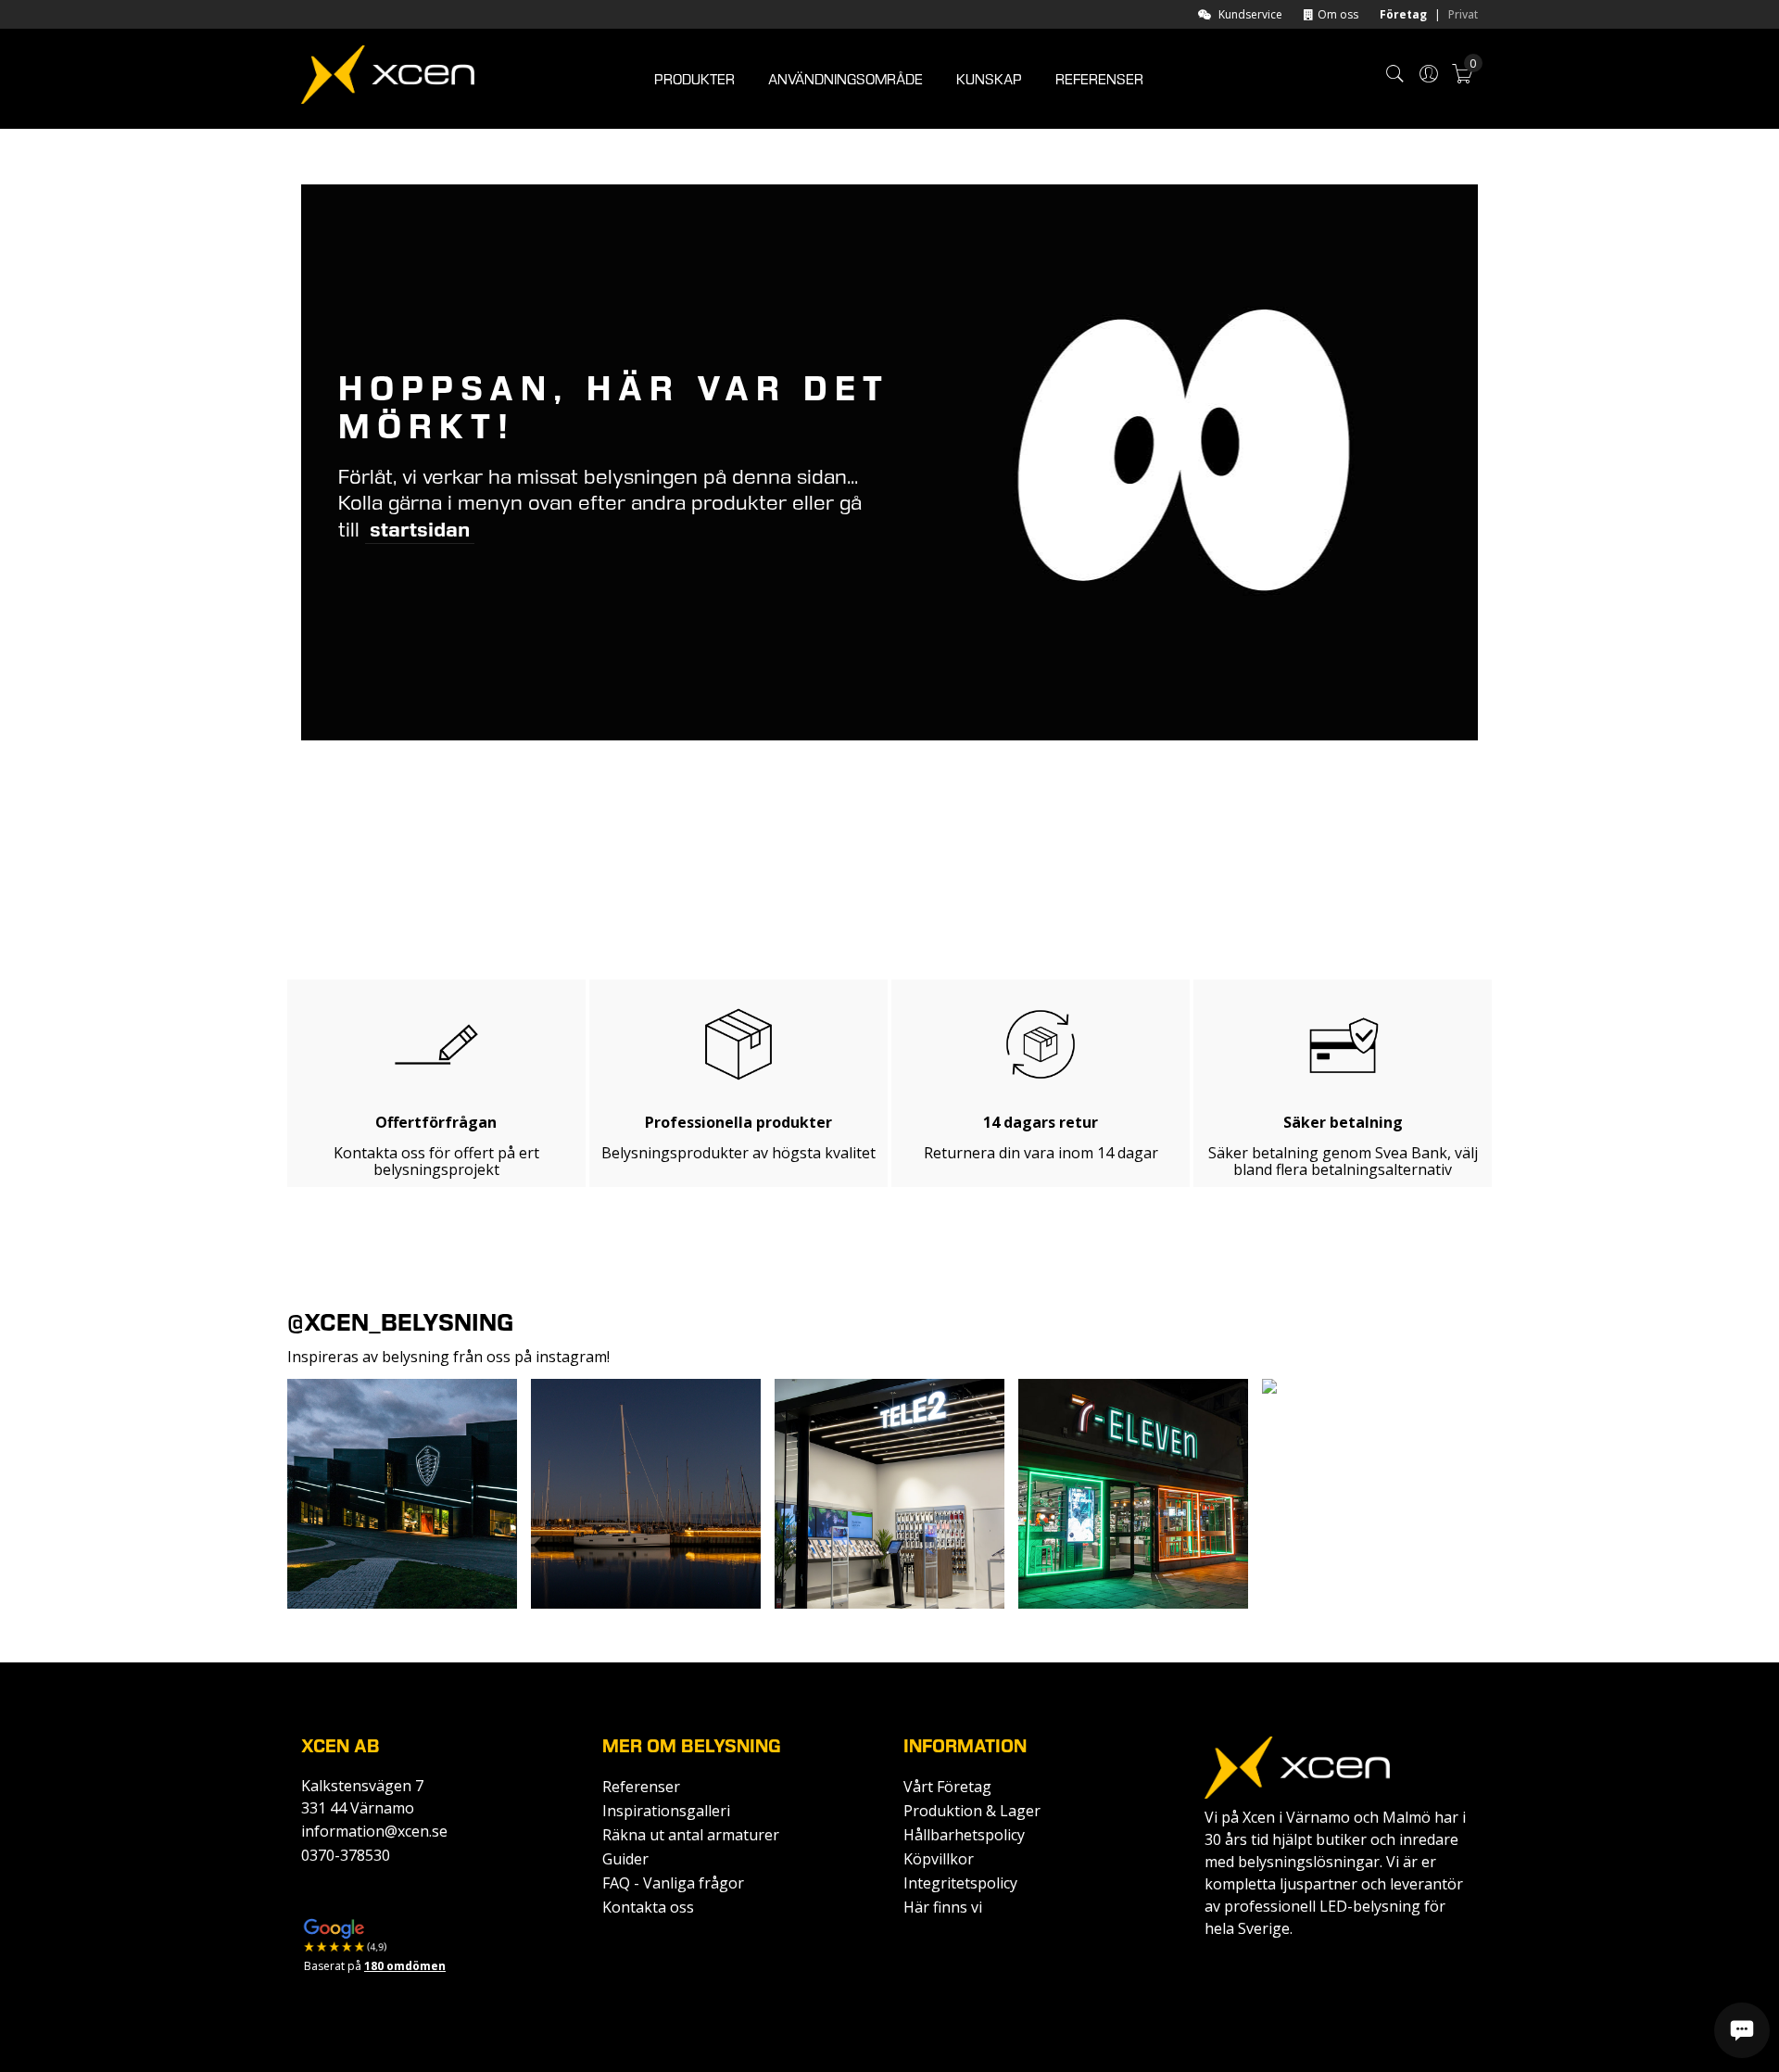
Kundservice (1250, 14)
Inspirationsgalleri (666, 1811)
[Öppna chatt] (1742, 2030)
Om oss (1338, 14)
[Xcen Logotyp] (388, 78)
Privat (1463, 14)
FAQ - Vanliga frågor (673, 1883)
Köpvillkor (939, 1859)
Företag (1403, 14)
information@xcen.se (374, 1831)
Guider (625, 1859)
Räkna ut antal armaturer (691, 1835)
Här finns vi (943, 1907)
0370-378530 (346, 1855)
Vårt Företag (947, 1787)
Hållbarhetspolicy (964, 1835)
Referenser (641, 1787)
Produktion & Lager (972, 1811)
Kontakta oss (648, 1907)
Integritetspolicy (960, 1883)
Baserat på (375, 1966)
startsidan (420, 530)
